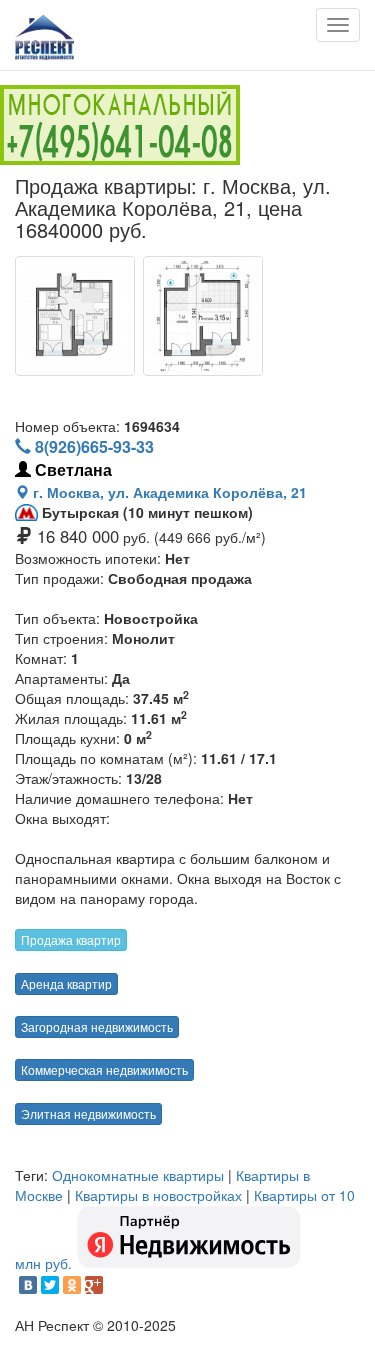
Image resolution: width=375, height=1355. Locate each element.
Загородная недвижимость (97, 1026)
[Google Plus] (94, 1285)
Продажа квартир (71, 939)
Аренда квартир (66, 983)
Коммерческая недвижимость (104, 1069)
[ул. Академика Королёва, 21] (75, 316)
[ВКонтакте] (28, 1285)
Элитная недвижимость (88, 1113)
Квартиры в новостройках (158, 1195)
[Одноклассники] (72, 1285)
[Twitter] (50, 1285)
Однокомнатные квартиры (138, 1175)
